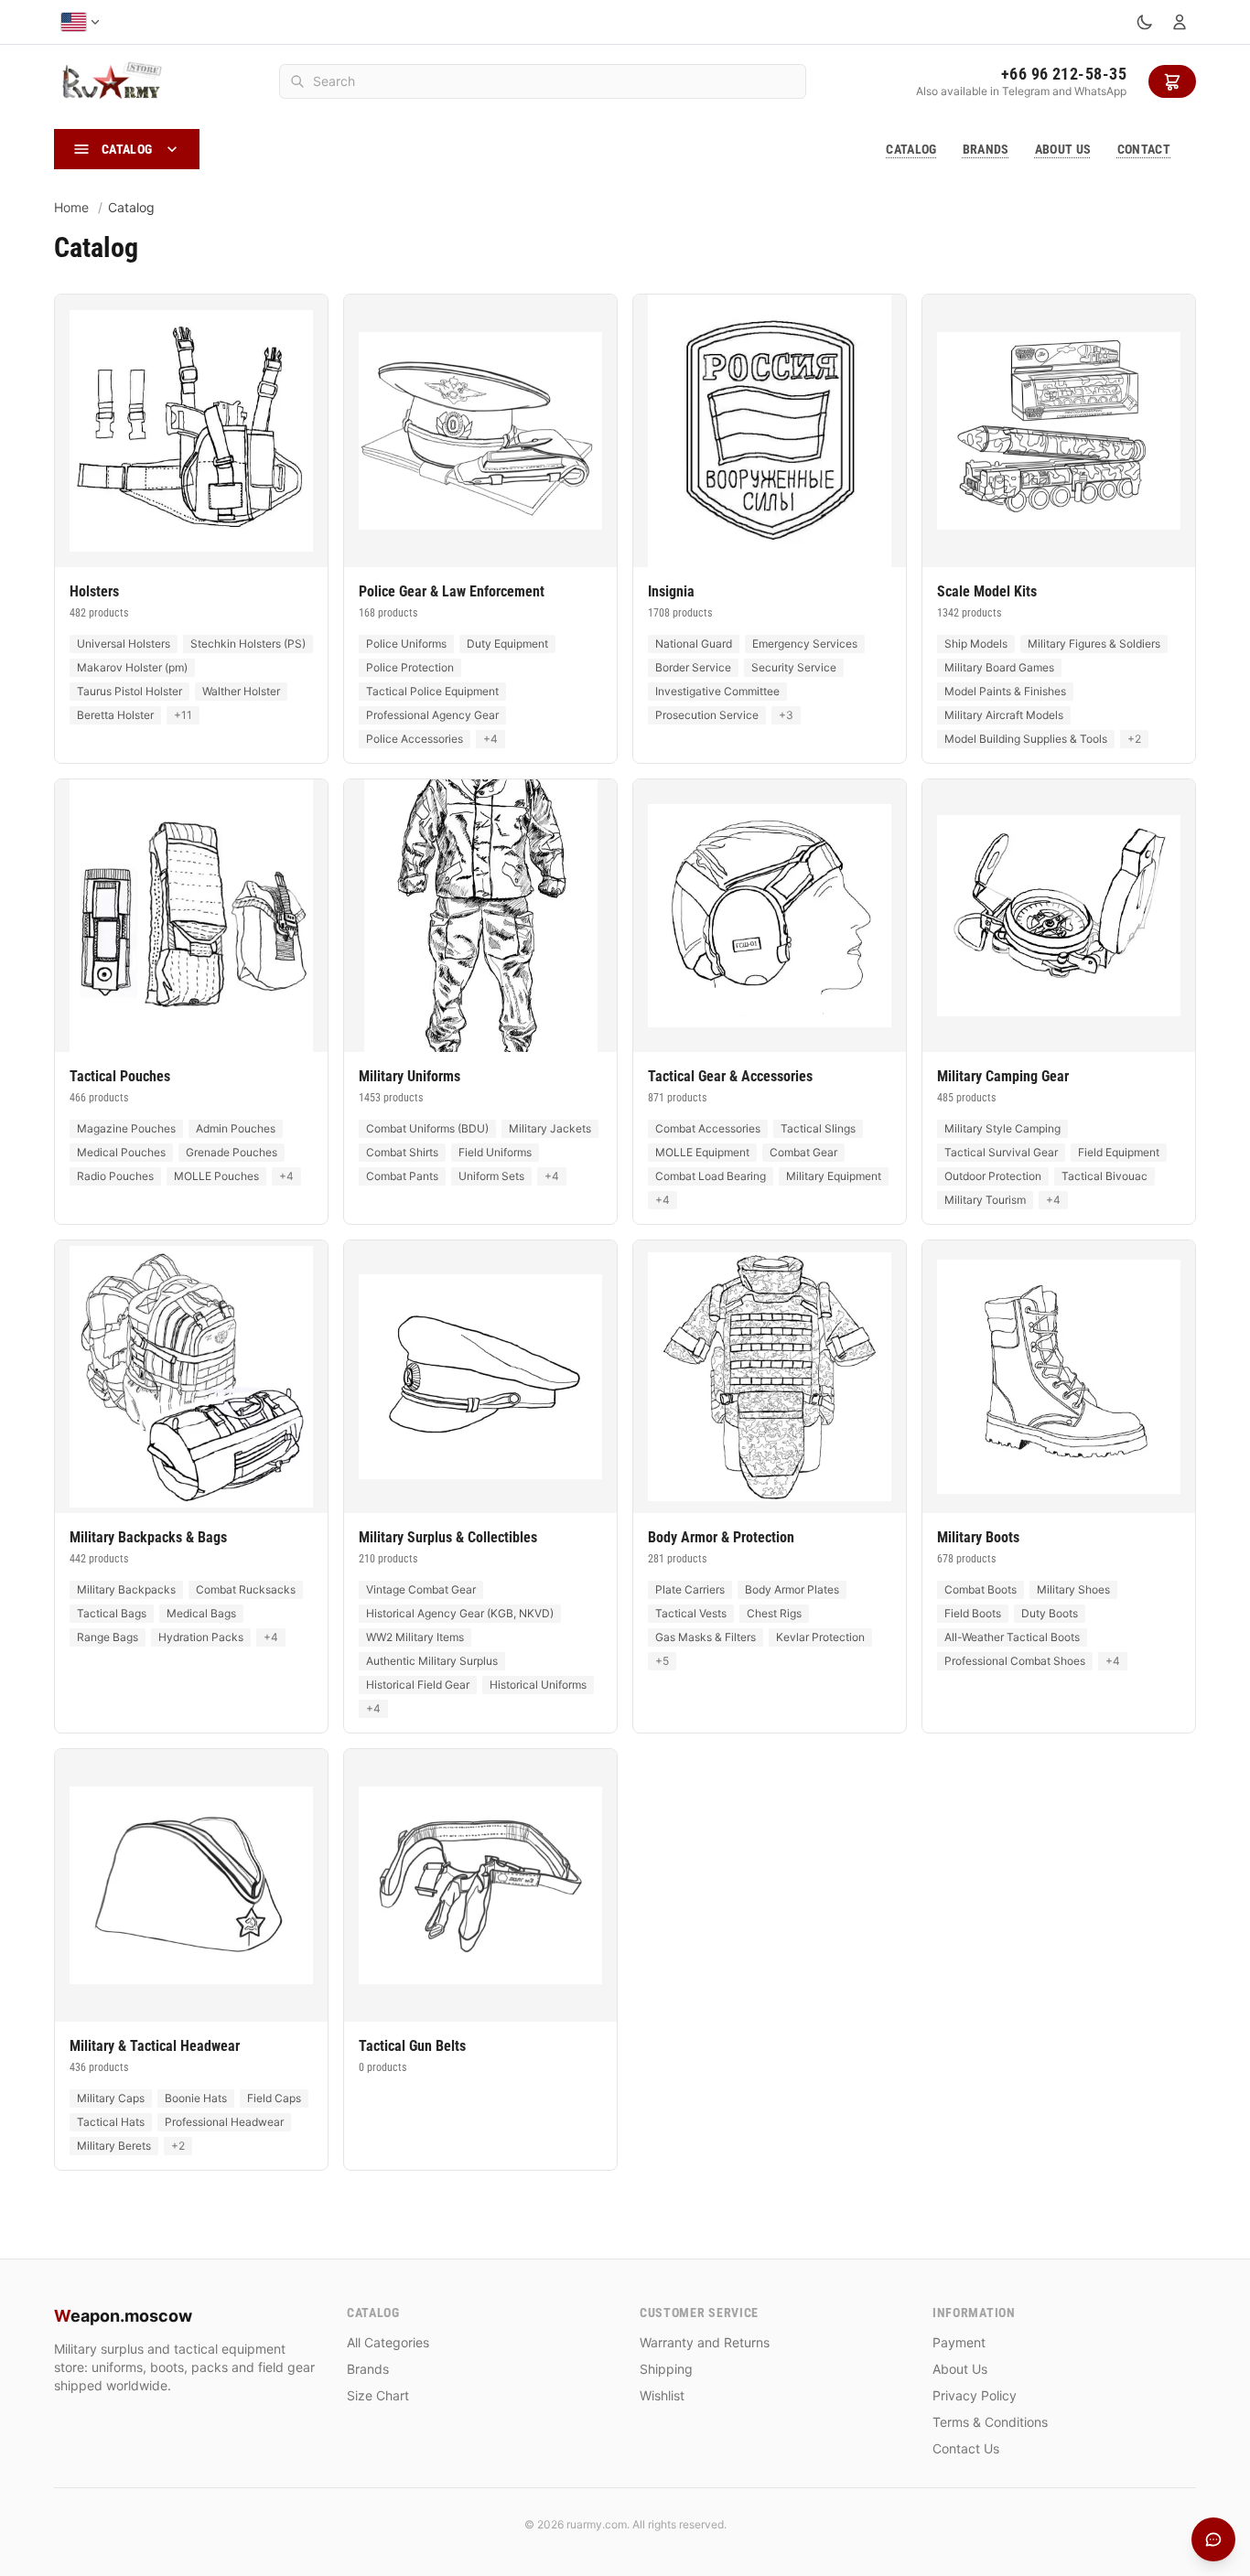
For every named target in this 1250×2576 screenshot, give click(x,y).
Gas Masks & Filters (706, 1637)
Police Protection (410, 667)
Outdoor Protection (993, 1176)
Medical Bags (201, 1613)
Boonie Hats (196, 2098)
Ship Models (976, 644)
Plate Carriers (690, 1589)
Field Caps (274, 2098)
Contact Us (966, 2448)
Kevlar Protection (820, 1637)
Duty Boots (1050, 1613)
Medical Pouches (121, 1152)
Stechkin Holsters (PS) (248, 644)
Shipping (666, 2369)
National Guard (694, 644)
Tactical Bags (112, 1613)
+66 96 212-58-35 (1064, 74)
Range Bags (108, 1637)
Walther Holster (241, 691)
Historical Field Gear (418, 1685)
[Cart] (1172, 81)
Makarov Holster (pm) (132, 667)
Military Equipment (834, 1176)
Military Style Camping (1002, 1128)
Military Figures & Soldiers (1094, 644)
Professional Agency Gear (432, 715)
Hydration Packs (201, 1637)
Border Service (693, 667)
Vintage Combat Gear (421, 1589)
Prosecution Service (707, 715)
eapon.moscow (123, 2316)
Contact (1144, 149)
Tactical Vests (691, 1613)
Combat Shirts (402, 1152)
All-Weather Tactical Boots (1012, 1637)
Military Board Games (999, 667)
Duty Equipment (507, 644)
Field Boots (973, 1613)
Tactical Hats (111, 2122)
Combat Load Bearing (711, 1176)
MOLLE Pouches (216, 1176)
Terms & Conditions (990, 2422)
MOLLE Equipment (702, 1152)
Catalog (911, 149)
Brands (986, 149)
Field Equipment (1119, 1152)
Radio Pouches (115, 1176)
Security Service (794, 667)
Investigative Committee (717, 691)
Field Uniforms (495, 1152)
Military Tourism (985, 1200)
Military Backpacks (126, 1589)
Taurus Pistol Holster (129, 691)
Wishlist (662, 2395)
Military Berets (114, 2146)
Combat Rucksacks (246, 1589)
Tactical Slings (818, 1128)
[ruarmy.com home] (111, 81)
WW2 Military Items (415, 1637)
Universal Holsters (124, 644)
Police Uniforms (406, 644)
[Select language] (81, 22)
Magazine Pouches (126, 1128)
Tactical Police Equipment (432, 691)
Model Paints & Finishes (1005, 691)
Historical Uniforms (538, 1685)
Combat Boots (981, 1589)
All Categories (388, 2342)
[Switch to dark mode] (1145, 22)
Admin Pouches (236, 1128)
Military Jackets (550, 1128)
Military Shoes (1073, 1589)
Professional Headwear (224, 2122)
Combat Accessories (708, 1128)
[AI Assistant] (1213, 2539)
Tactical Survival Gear (1001, 1152)
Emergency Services (805, 644)
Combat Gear (803, 1152)
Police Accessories (415, 739)
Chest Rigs (774, 1613)
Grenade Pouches (232, 1152)
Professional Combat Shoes (1015, 1661)
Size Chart (378, 2395)
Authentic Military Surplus (432, 1661)
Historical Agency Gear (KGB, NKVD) (460, 1613)
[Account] (1180, 22)
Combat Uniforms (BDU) (427, 1128)
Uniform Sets (491, 1176)
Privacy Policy (975, 2395)
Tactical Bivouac (1105, 1176)
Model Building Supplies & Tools (1026, 739)
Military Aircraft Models (1004, 715)
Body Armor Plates (792, 1589)
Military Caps (111, 2098)
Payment (959, 2342)
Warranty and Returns (705, 2342)
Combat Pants (402, 1176)
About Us (1063, 149)
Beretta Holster (115, 715)
